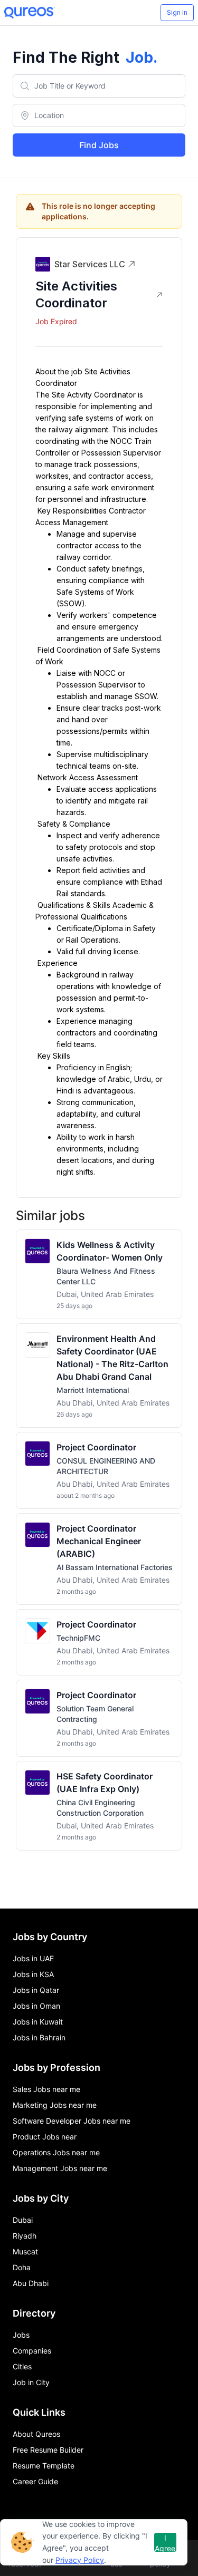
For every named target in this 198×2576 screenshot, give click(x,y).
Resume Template (44, 2466)
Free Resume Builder (48, 2450)
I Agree (165, 2543)
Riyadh (25, 2236)
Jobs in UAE (33, 1958)
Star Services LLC (90, 264)
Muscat (25, 2251)
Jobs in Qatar (36, 1990)
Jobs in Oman (36, 2006)
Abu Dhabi (31, 2283)
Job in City (31, 2382)
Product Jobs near (45, 2137)
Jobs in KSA (33, 1974)
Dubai (23, 2220)
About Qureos (36, 2434)
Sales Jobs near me (46, 2089)
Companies (32, 2351)
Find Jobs (99, 145)
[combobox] (99, 86)
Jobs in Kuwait (38, 2022)
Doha (22, 2267)
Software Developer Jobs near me (72, 2121)
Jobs (21, 2335)
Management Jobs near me (60, 2168)
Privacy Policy (80, 2560)
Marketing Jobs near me (55, 2105)
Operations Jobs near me (56, 2152)
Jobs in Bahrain (39, 2037)
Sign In (177, 12)
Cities (22, 2366)
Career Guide (35, 2481)
